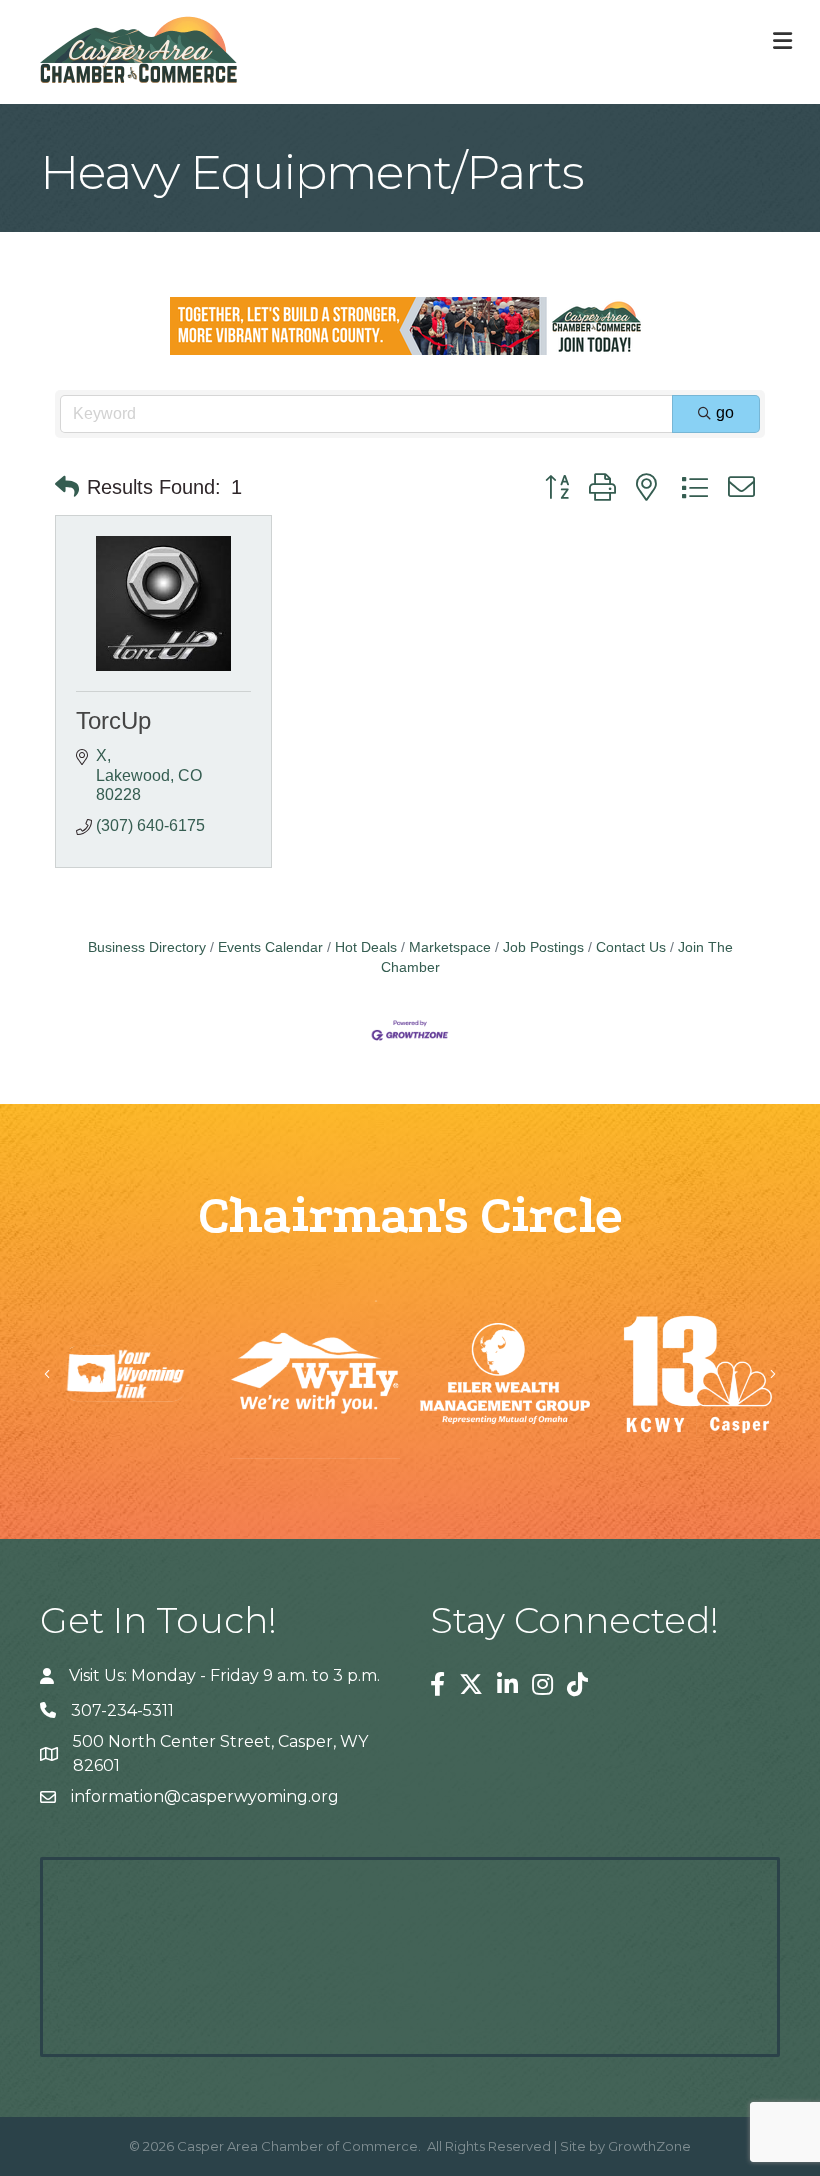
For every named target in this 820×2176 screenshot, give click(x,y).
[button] (67, 487)
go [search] (725, 412)
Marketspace (450, 947)
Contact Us (631, 947)
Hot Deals (366, 947)
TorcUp (113, 720)
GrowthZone (649, 2146)
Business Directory (147, 947)
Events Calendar (270, 947)
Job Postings (543, 947)
